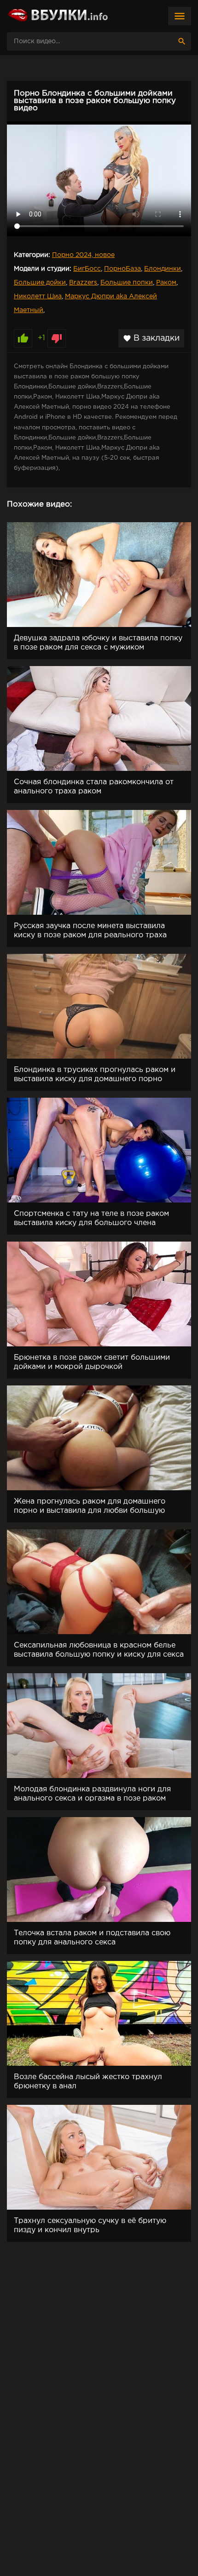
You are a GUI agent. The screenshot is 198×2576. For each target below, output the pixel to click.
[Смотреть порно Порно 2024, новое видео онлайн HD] (58, 16)
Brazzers (83, 283)
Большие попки (127, 283)
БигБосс (87, 269)
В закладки (151, 338)
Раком (166, 283)
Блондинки (163, 269)
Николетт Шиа (38, 296)
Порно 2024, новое (83, 255)
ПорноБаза (122, 269)
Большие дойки (40, 283)
